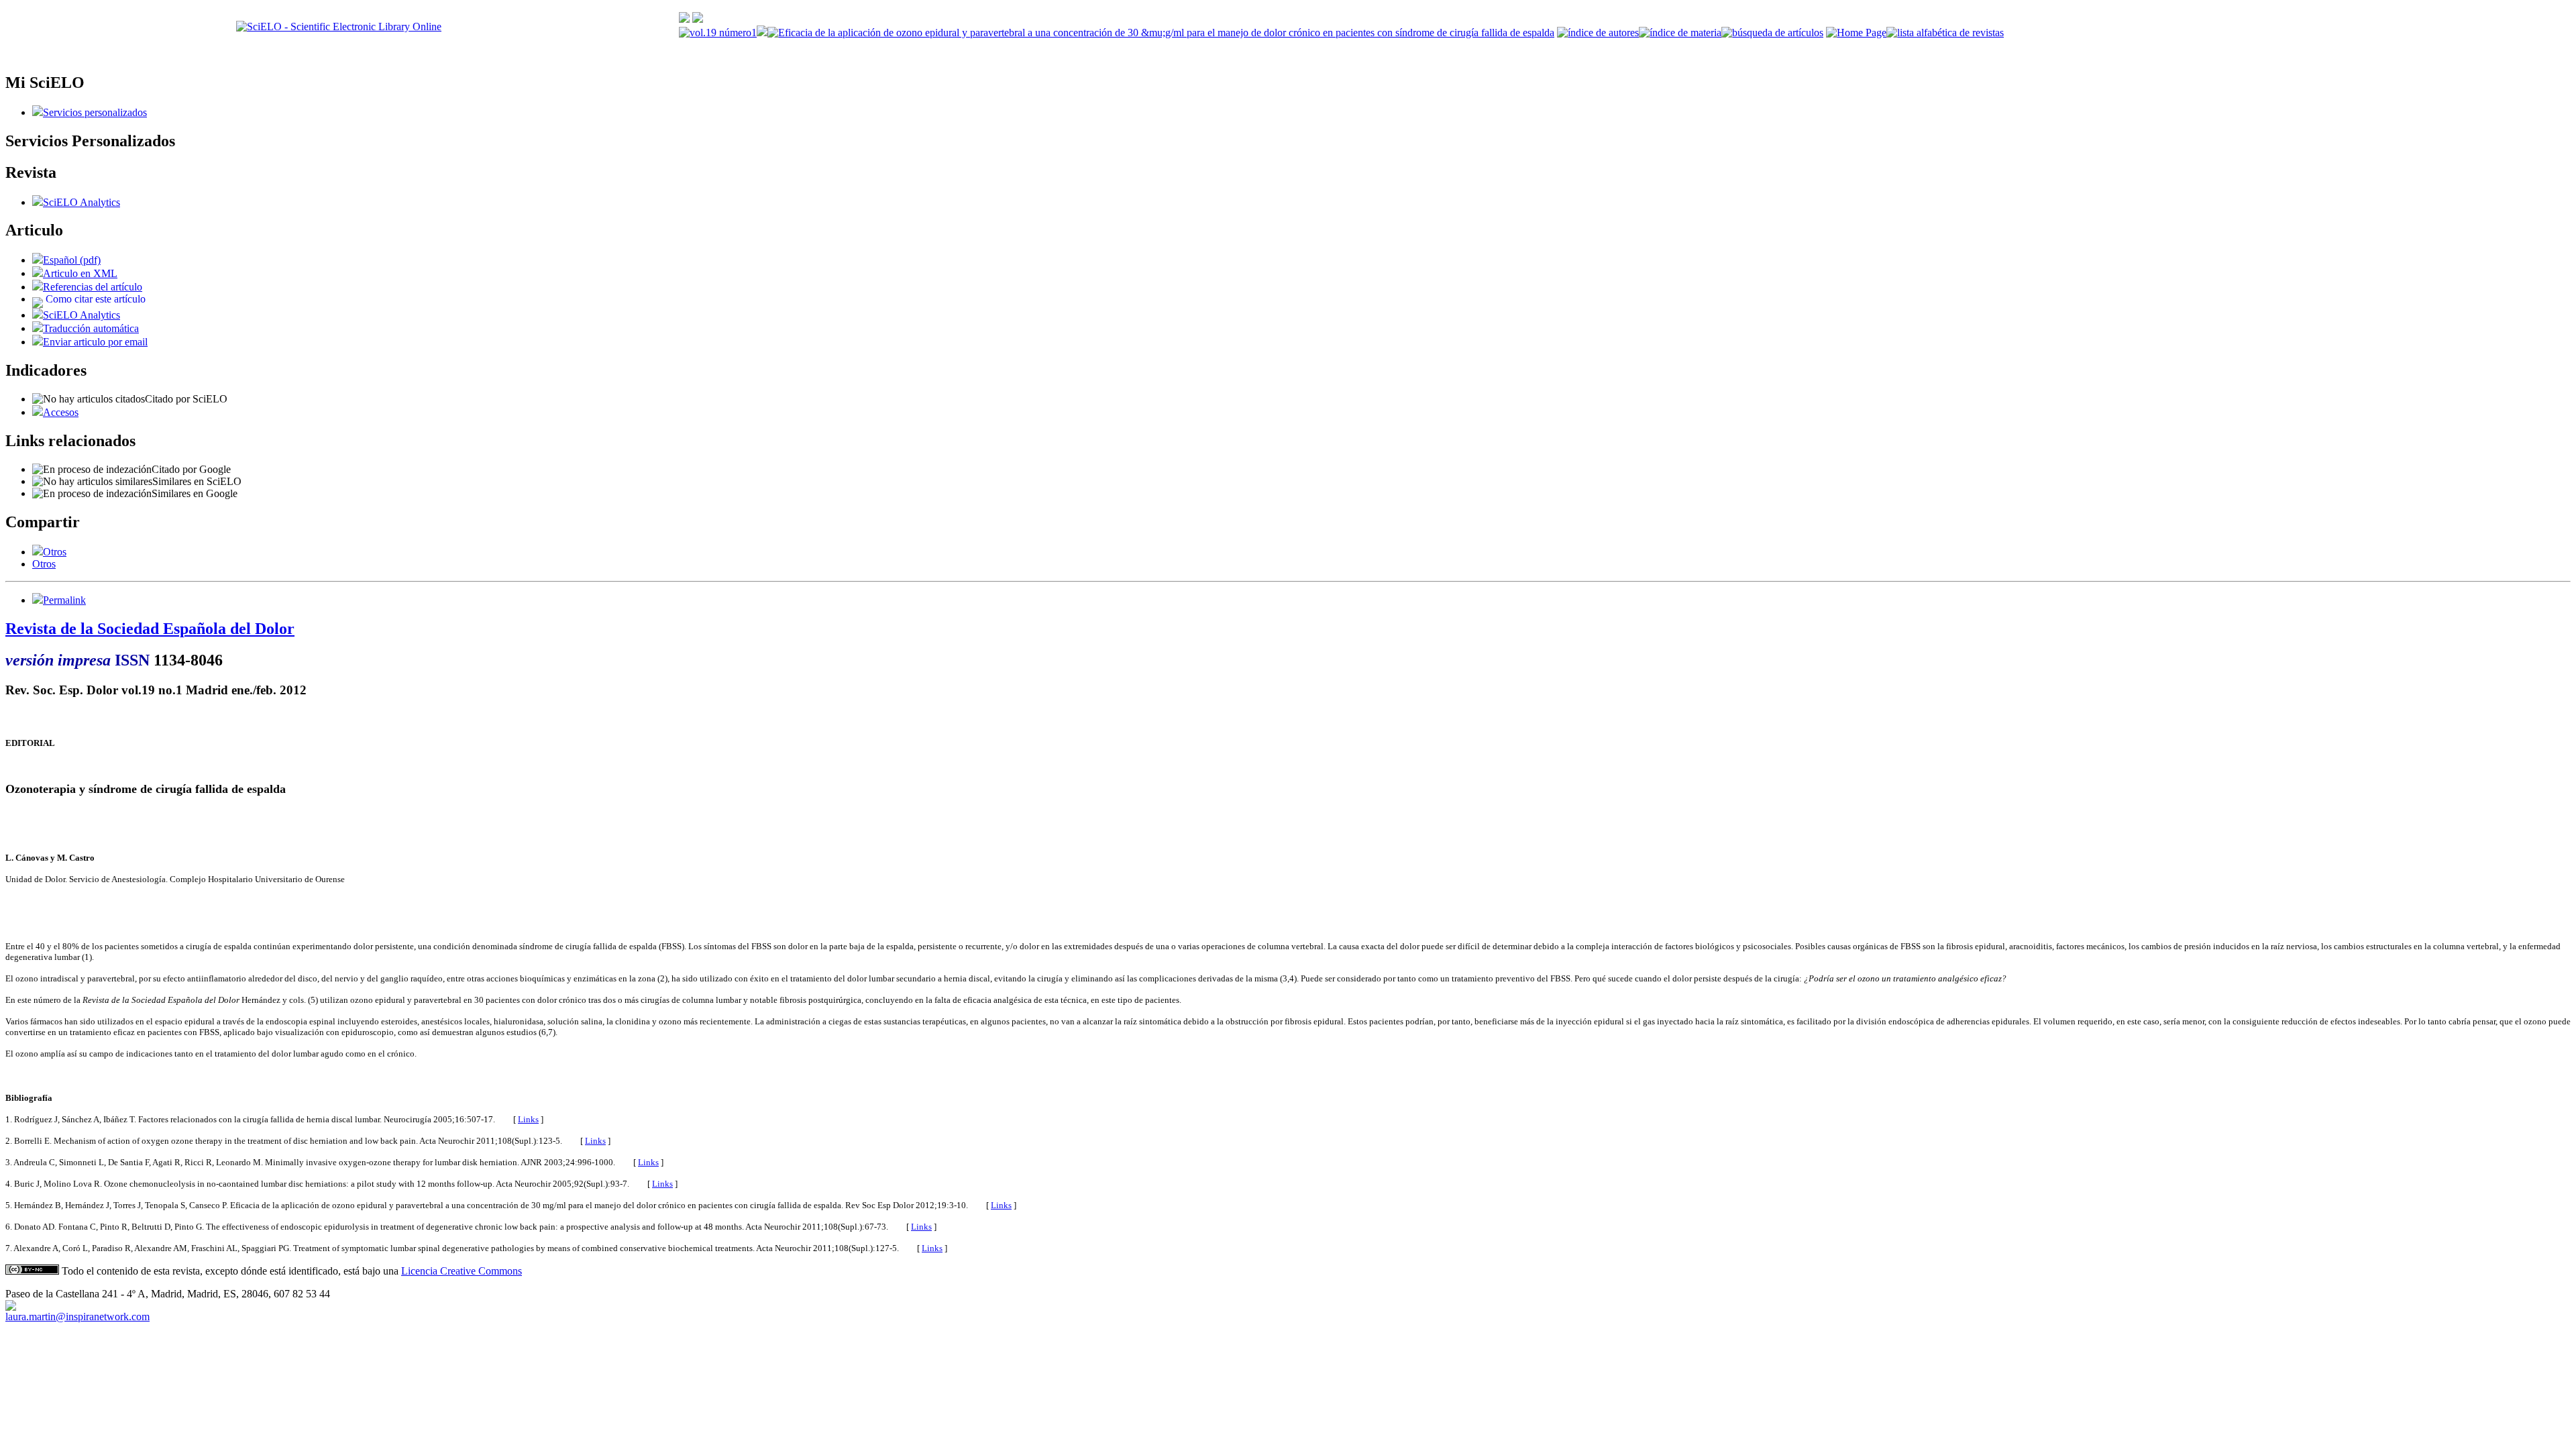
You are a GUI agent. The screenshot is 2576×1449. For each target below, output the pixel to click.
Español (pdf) (72, 260)
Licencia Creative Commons (462, 1271)
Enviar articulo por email (95, 342)
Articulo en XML (80, 273)
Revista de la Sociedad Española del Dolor (150, 629)
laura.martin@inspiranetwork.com (77, 1317)
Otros (55, 552)
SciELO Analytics (82, 202)
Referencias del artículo (93, 287)
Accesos (61, 412)
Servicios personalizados (95, 112)
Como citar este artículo (96, 299)
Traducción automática (91, 328)
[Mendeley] (38, 552)
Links (528, 1119)
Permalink (64, 600)
